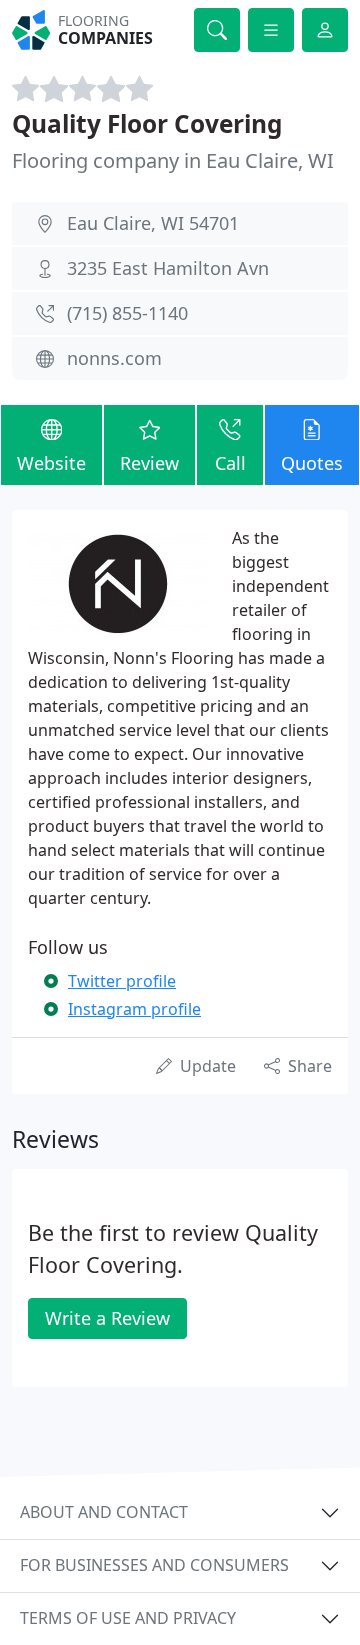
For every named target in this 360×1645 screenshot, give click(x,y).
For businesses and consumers (154, 1565)
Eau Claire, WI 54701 (153, 223)
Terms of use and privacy (128, 1618)
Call (230, 463)
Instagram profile (134, 1009)
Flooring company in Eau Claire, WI (173, 160)
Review (149, 463)
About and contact (104, 1512)
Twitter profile (122, 981)
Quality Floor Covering (147, 123)
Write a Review (107, 1318)
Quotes (312, 463)
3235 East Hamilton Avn (168, 268)
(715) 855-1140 (127, 313)
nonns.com (114, 358)
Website (51, 463)
